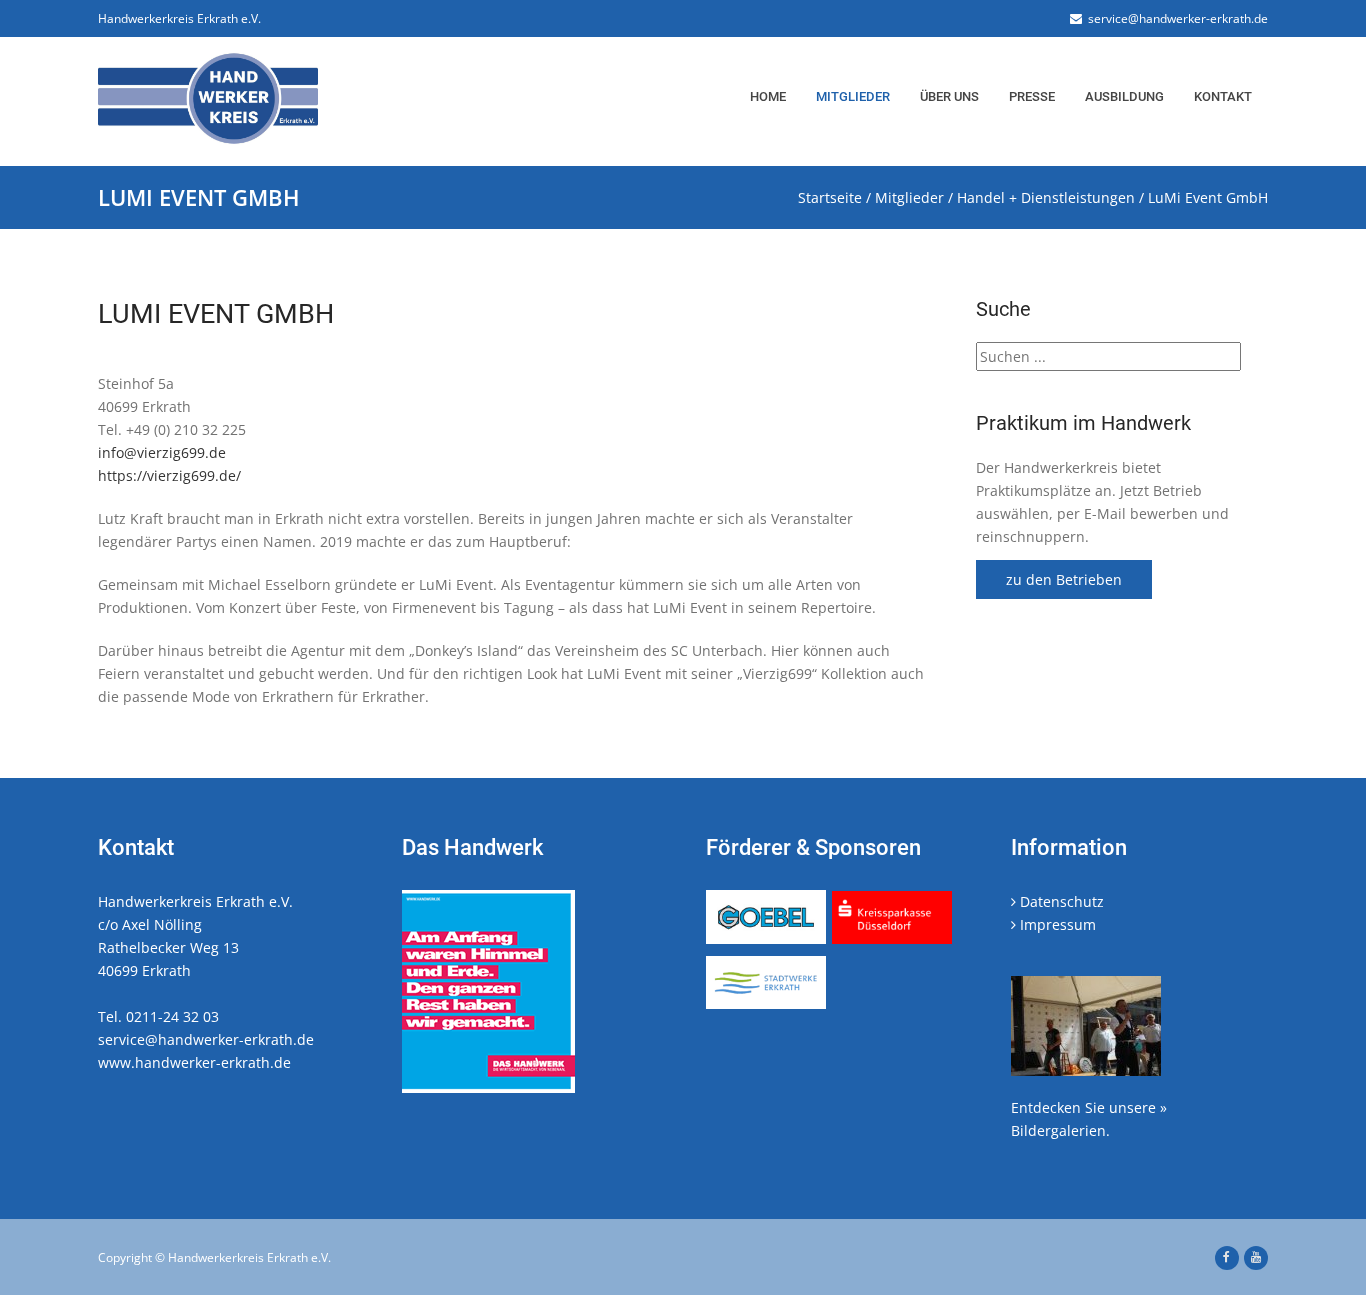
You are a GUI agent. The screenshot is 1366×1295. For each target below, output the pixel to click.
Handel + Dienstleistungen (1046, 197)
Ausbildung (1124, 96)
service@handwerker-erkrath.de (1175, 18)
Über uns (949, 96)
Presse (1032, 96)
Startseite (830, 197)
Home (768, 96)
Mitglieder (853, 96)
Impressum (1056, 924)
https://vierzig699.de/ (169, 475)
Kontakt (1223, 96)
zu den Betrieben (1064, 579)
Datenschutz (1060, 901)
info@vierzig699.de (162, 452)
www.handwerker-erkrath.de (194, 1062)
